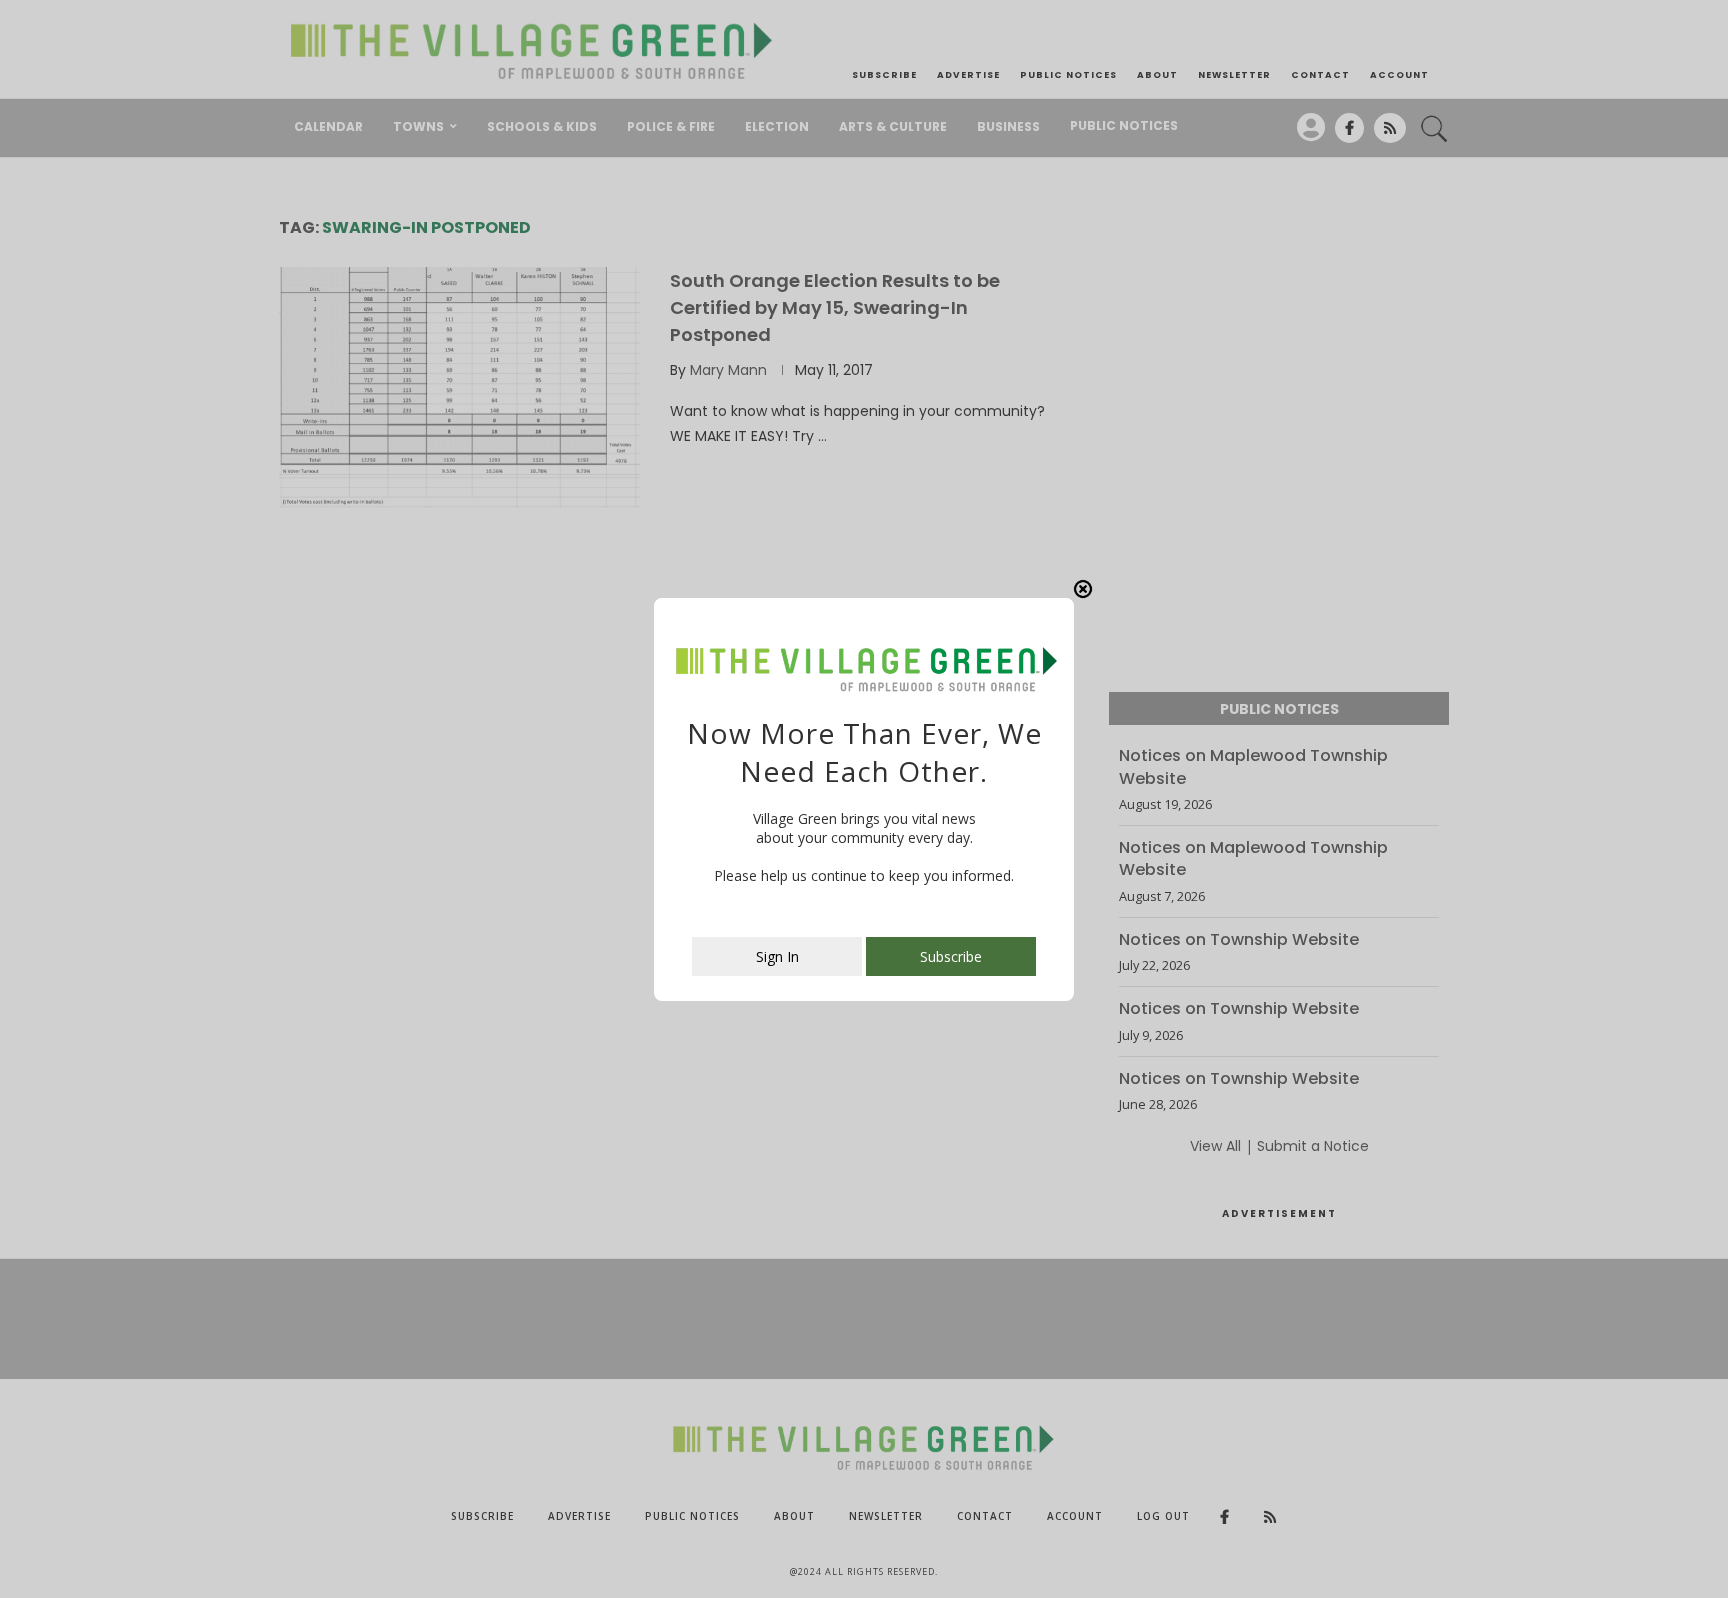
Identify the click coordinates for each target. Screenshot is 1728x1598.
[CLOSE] (1083, 589)
